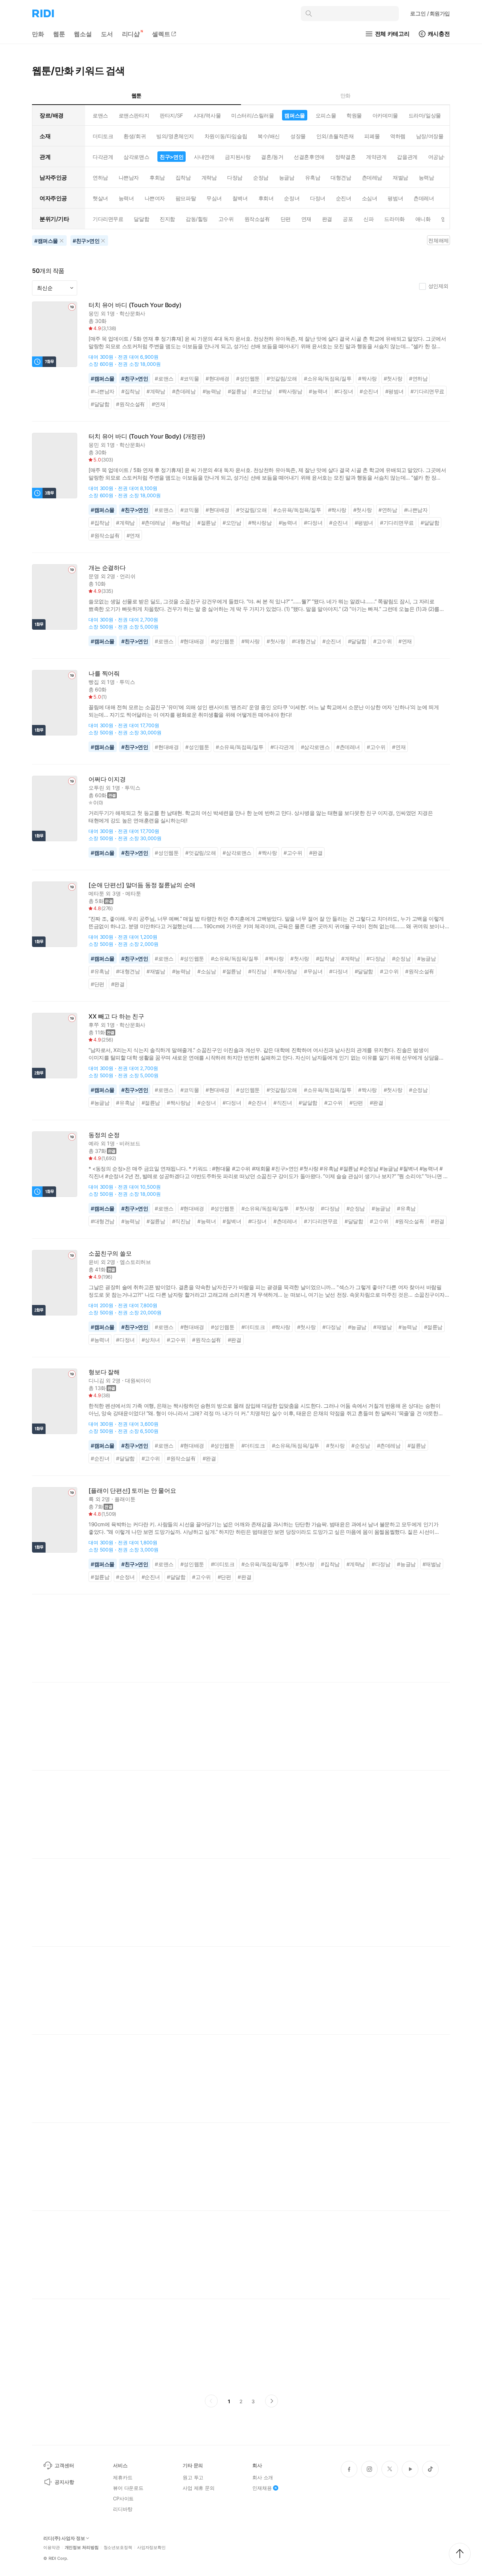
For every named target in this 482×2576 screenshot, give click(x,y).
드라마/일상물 (425, 115)
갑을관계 (407, 157)
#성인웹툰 (248, 378)
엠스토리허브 (135, 1262)
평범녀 (395, 198)
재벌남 (400, 177)
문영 (94, 576)
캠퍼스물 (294, 115)
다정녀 (318, 198)
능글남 (287, 177)
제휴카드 (123, 2477)
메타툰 (96, 893)
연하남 (100, 177)
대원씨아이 (138, 1380)
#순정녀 (207, 1103)
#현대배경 (217, 378)
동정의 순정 (104, 1135)
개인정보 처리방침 (82, 2548)
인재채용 (262, 2488)
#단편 (98, 984)
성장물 (298, 136)
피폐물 (372, 136)
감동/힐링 (197, 219)
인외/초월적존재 (335, 136)
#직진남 (257, 971)
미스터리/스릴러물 (252, 115)
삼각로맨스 (136, 157)
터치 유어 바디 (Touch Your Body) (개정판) (147, 436)
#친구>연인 (135, 378)
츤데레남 (372, 177)
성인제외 (438, 286)
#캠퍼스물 (103, 378)
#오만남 (262, 391)
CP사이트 (123, 2498)
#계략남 (156, 391)
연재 (306, 219)
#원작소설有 (130, 404)
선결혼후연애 (309, 157)
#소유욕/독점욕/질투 (328, 378)
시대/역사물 (207, 115)
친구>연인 (172, 157)
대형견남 (341, 177)
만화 (38, 34)
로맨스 (100, 115)
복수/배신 (269, 136)
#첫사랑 (393, 378)
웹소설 (83, 34)
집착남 (183, 177)
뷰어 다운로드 (128, 2488)
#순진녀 (369, 391)
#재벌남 (156, 971)
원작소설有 (257, 219)
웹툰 (59, 34)
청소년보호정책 (118, 2548)
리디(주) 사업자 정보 (64, 2538)
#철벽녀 (232, 1221)
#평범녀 (394, 391)
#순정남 (401, 958)
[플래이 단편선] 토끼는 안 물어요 (132, 1491)
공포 (348, 219)
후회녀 (266, 198)
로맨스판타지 (134, 115)
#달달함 (100, 404)
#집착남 (130, 391)
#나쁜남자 (103, 391)
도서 (107, 34)
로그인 (430, 13)
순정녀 (292, 198)
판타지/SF (171, 115)
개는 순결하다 (107, 568)
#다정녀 (344, 391)
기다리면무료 (108, 219)
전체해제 (438, 240)
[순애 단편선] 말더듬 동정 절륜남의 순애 (142, 885)
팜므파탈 (186, 198)
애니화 (423, 219)
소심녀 (370, 198)
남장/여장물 (430, 136)
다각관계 (103, 157)
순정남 (261, 177)
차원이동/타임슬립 (226, 136)
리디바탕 (123, 2509)
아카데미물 (385, 115)
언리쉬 (128, 576)
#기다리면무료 (427, 391)
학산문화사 (132, 313)
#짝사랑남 (291, 391)
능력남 (426, 177)
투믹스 (127, 682)
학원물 (354, 115)
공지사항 (64, 2482)
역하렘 (398, 136)
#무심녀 (313, 971)
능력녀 (126, 198)
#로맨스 (164, 378)
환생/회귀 (135, 136)
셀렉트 (161, 34)
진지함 (167, 219)
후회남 (157, 177)
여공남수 (438, 157)
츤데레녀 (424, 198)
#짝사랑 (367, 378)
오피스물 (326, 115)
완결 (327, 219)
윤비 (94, 1262)
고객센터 (64, 2465)
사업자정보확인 (151, 2548)
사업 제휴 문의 (199, 2488)
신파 (368, 219)
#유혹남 (100, 971)
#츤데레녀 (348, 747)
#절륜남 (237, 391)
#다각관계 (282, 747)
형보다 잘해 (104, 1372)
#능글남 (426, 958)
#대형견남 (304, 641)
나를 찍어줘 (104, 674)
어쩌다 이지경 (107, 779)
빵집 (94, 682)
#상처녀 (151, 1340)
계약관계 (376, 157)
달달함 (141, 219)
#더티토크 (253, 1327)
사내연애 (204, 157)
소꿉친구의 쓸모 (110, 1254)
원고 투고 (193, 2477)
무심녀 (214, 198)
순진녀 (344, 198)
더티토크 (103, 136)
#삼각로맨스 (315, 747)
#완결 (316, 853)
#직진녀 (283, 1103)
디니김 (96, 1380)
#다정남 (376, 958)
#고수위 (382, 641)
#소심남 (207, 971)
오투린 (96, 788)
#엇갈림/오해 (282, 378)
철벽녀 (240, 198)
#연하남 (418, 378)
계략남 (209, 177)
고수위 (226, 219)
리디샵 (131, 34)
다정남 (235, 177)
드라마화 (394, 219)
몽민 (94, 313)
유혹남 (313, 177)
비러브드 (130, 1143)
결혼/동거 (272, 157)
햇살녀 (100, 198)
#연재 (159, 404)
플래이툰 (125, 1499)
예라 (94, 1143)
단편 (286, 219)
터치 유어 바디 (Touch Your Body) (135, 305)
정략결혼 (345, 157)
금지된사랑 (238, 157)
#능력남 (212, 391)
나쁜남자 (129, 177)
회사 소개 (263, 2477)
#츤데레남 (184, 391)
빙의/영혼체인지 (175, 136)
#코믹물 (190, 378)
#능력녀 (318, 391)
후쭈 (94, 1025)
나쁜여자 (155, 198)
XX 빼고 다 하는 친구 (116, 1016)
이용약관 (52, 2548)
